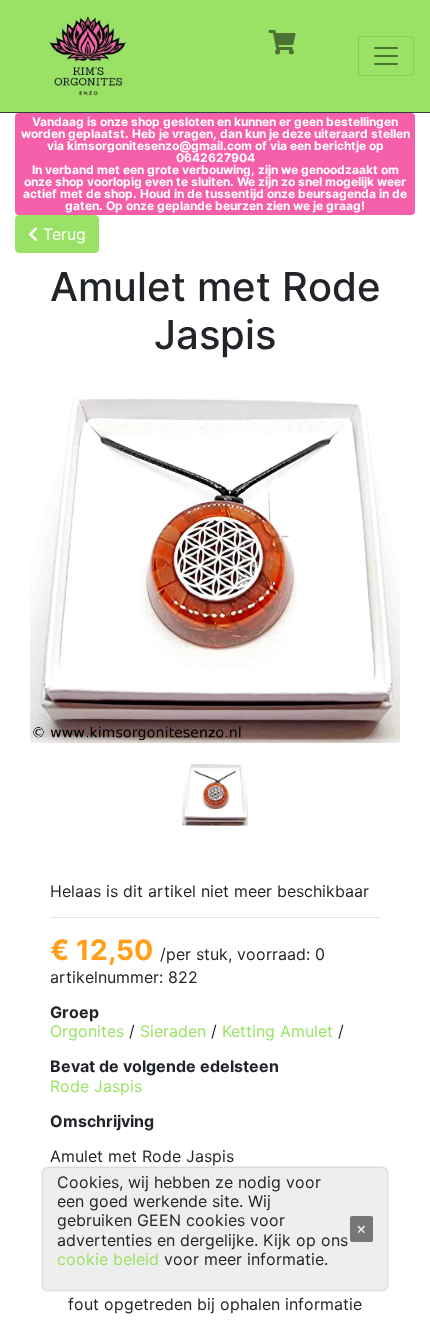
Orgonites (87, 1031)
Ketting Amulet (277, 1031)
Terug (62, 234)
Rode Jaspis (96, 1086)
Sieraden (173, 1031)
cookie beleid (108, 1259)
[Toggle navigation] (386, 56)
